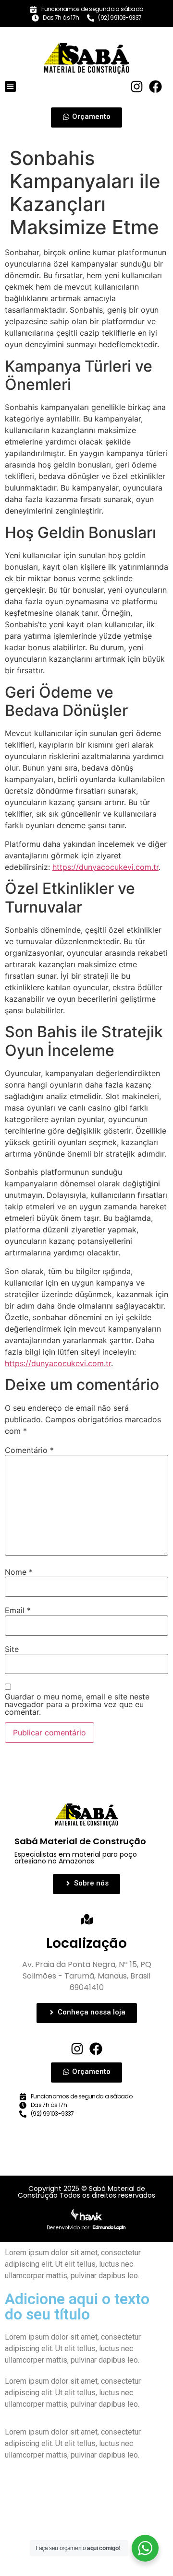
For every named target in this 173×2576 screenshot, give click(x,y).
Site (12, 1649)
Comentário (29, 1450)
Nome (19, 1572)
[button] (10, 87)
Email (18, 1610)
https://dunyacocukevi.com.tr (105, 867)
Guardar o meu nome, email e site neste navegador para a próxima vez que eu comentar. (77, 1704)
